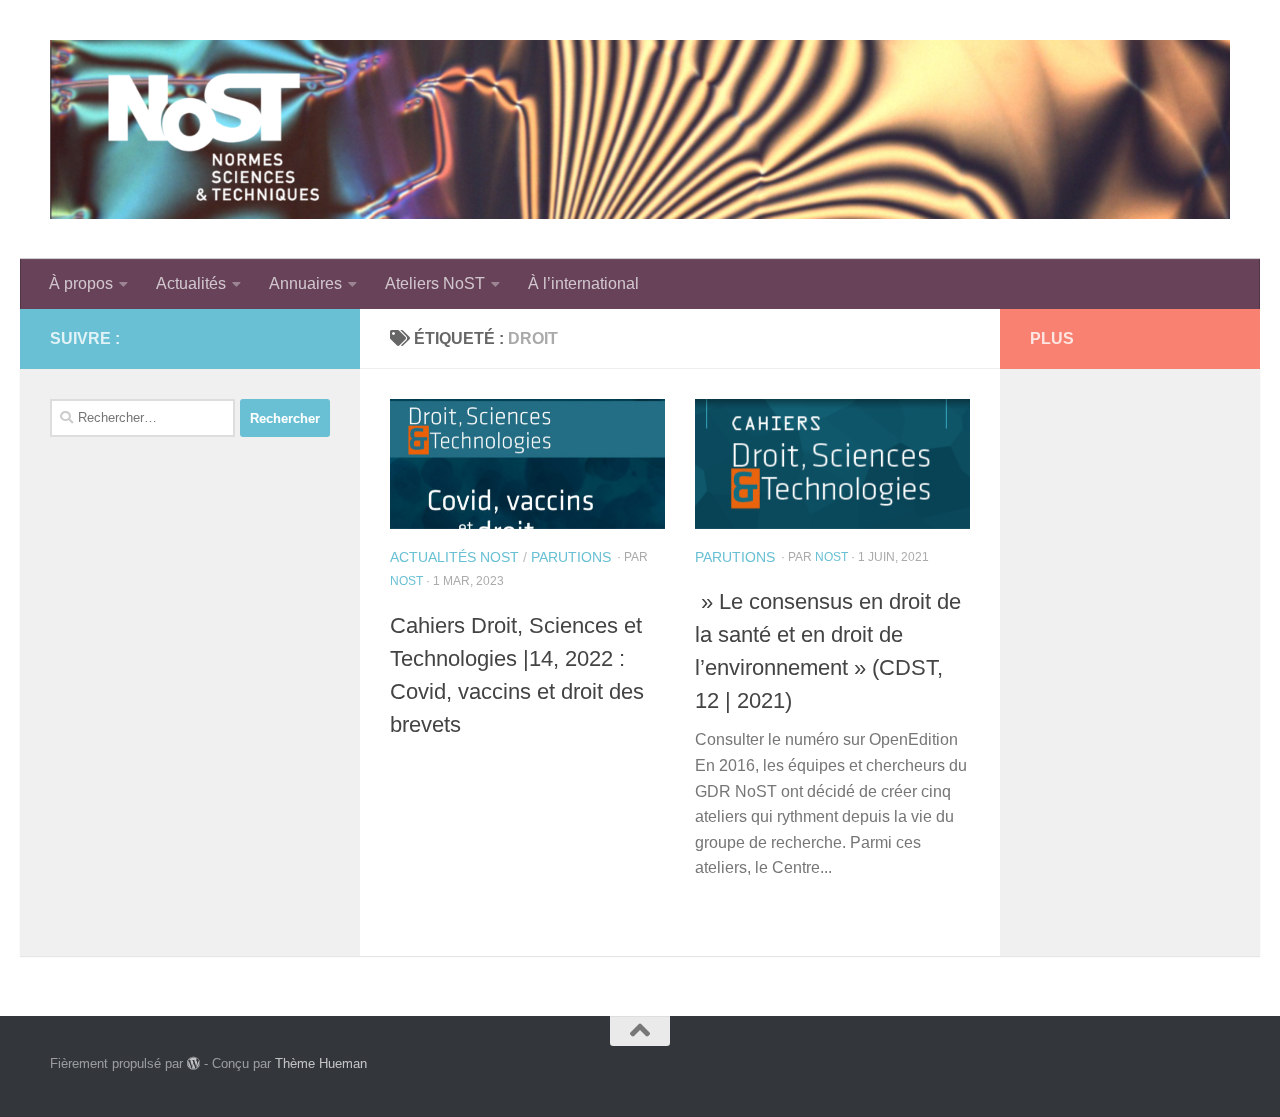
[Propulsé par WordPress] (193, 1063)
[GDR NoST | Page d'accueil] (640, 129)
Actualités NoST (454, 557)
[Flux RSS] (286, 338)
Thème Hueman (321, 1063)
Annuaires (305, 283)
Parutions (571, 557)
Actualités (191, 283)
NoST (406, 581)
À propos (81, 283)
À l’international (583, 283)
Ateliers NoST (435, 283)
